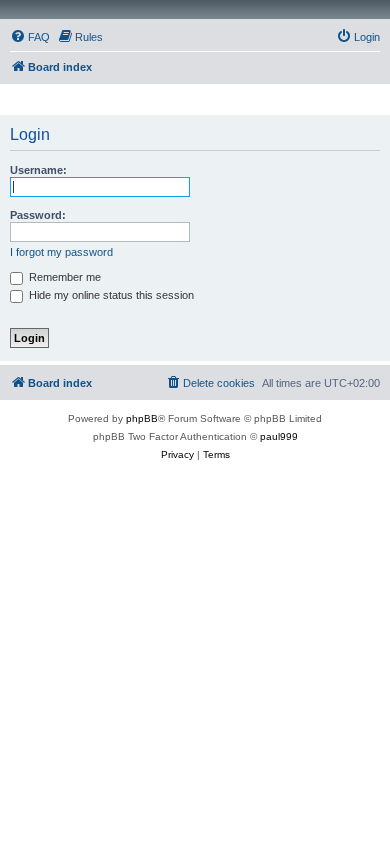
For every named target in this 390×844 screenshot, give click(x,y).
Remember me (63, 277)
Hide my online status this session (110, 295)
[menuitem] (30, 37)
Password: (38, 215)
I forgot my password (61, 252)
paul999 (279, 436)
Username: (38, 170)
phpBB (142, 418)
